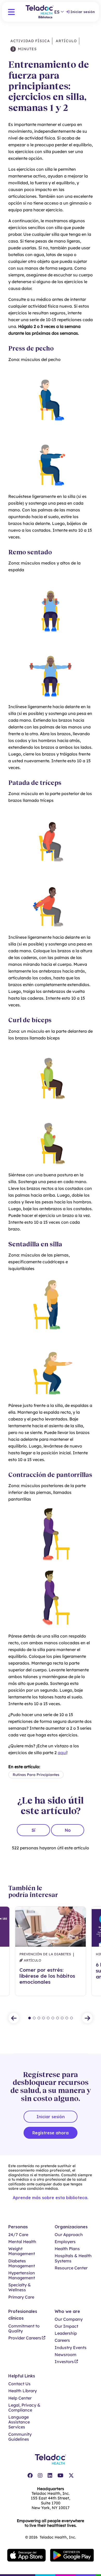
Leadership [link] (66, 2333)
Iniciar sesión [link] (83, 12)
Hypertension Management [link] (22, 2275)
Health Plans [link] (67, 2249)
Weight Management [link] (22, 2251)
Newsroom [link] (66, 2355)
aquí (62, 1753)
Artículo (66, 41)
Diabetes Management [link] (22, 2263)
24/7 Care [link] (18, 2235)
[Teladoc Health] (51, 2459)
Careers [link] (62, 2340)
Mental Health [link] (22, 2242)
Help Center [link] (20, 2398)
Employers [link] (65, 2242)
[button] (11, 12)
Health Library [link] (23, 2391)
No (68, 1830)
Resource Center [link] (71, 2268)
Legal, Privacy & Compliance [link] (24, 2408)
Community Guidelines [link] (20, 2437)
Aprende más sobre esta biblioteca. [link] (51, 2198)
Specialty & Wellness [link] (20, 2287)
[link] (30, 2476)
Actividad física (30, 41)
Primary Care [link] (21, 2297)
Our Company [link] (69, 2319)
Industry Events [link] (71, 2348)
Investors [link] (64, 2362)
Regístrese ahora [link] (51, 2133)
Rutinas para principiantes (36, 1775)
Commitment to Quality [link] (24, 2328)
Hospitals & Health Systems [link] (73, 2258)
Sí (33, 1830)
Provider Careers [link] (25, 2338)
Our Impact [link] (66, 2326)
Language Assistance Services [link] (19, 2422)
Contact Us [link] (19, 2384)
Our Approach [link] (69, 2235)
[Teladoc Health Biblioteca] (40, 12)
